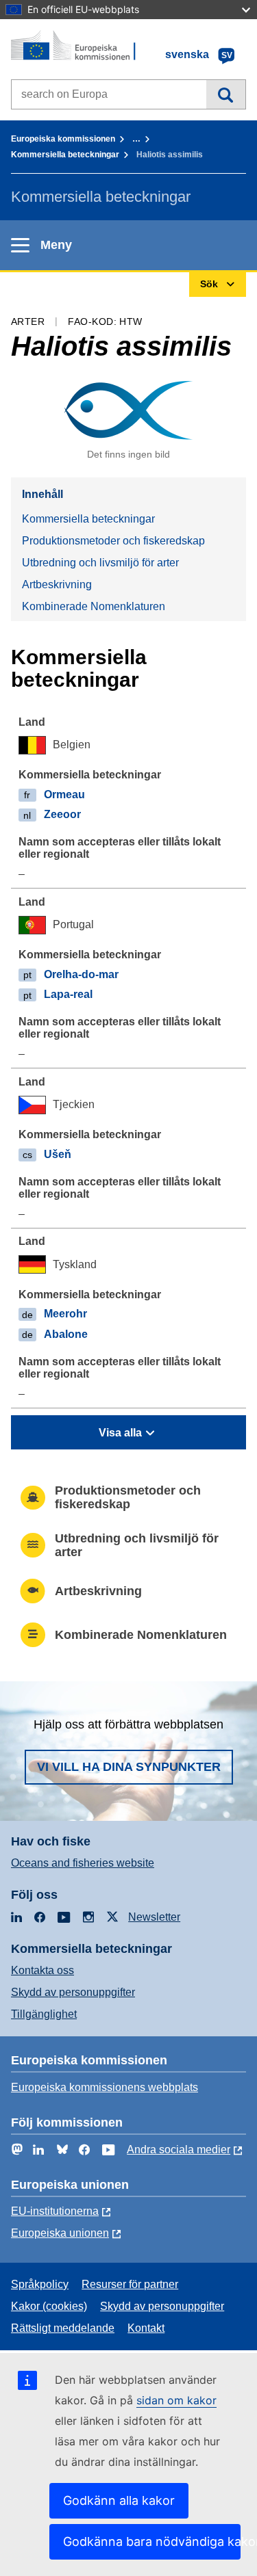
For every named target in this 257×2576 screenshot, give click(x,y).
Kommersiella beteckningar (65, 155)
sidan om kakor (176, 2400)
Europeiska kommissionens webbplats (105, 2087)
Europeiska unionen (60, 2233)
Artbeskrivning (57, 584)
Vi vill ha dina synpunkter (129, 1767)
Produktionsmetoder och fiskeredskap (113, 541)
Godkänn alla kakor (119, 2500)
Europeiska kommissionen (63, 139)
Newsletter (154, 1917)
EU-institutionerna (55, 2211)
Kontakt (146, 2328)
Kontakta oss (42, 1970)
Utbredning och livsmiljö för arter (100, 563)
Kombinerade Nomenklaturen (94, 606)
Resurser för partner (130, 2284)
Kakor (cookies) (49, 2306)
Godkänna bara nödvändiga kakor (152, 2541)
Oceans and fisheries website (83, 1863)
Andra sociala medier (179, 2150)
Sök (226, 94)
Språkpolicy (40, 2284)
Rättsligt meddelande (63, 2328)
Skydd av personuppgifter (73, 1992)
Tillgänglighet (44, 2014)
